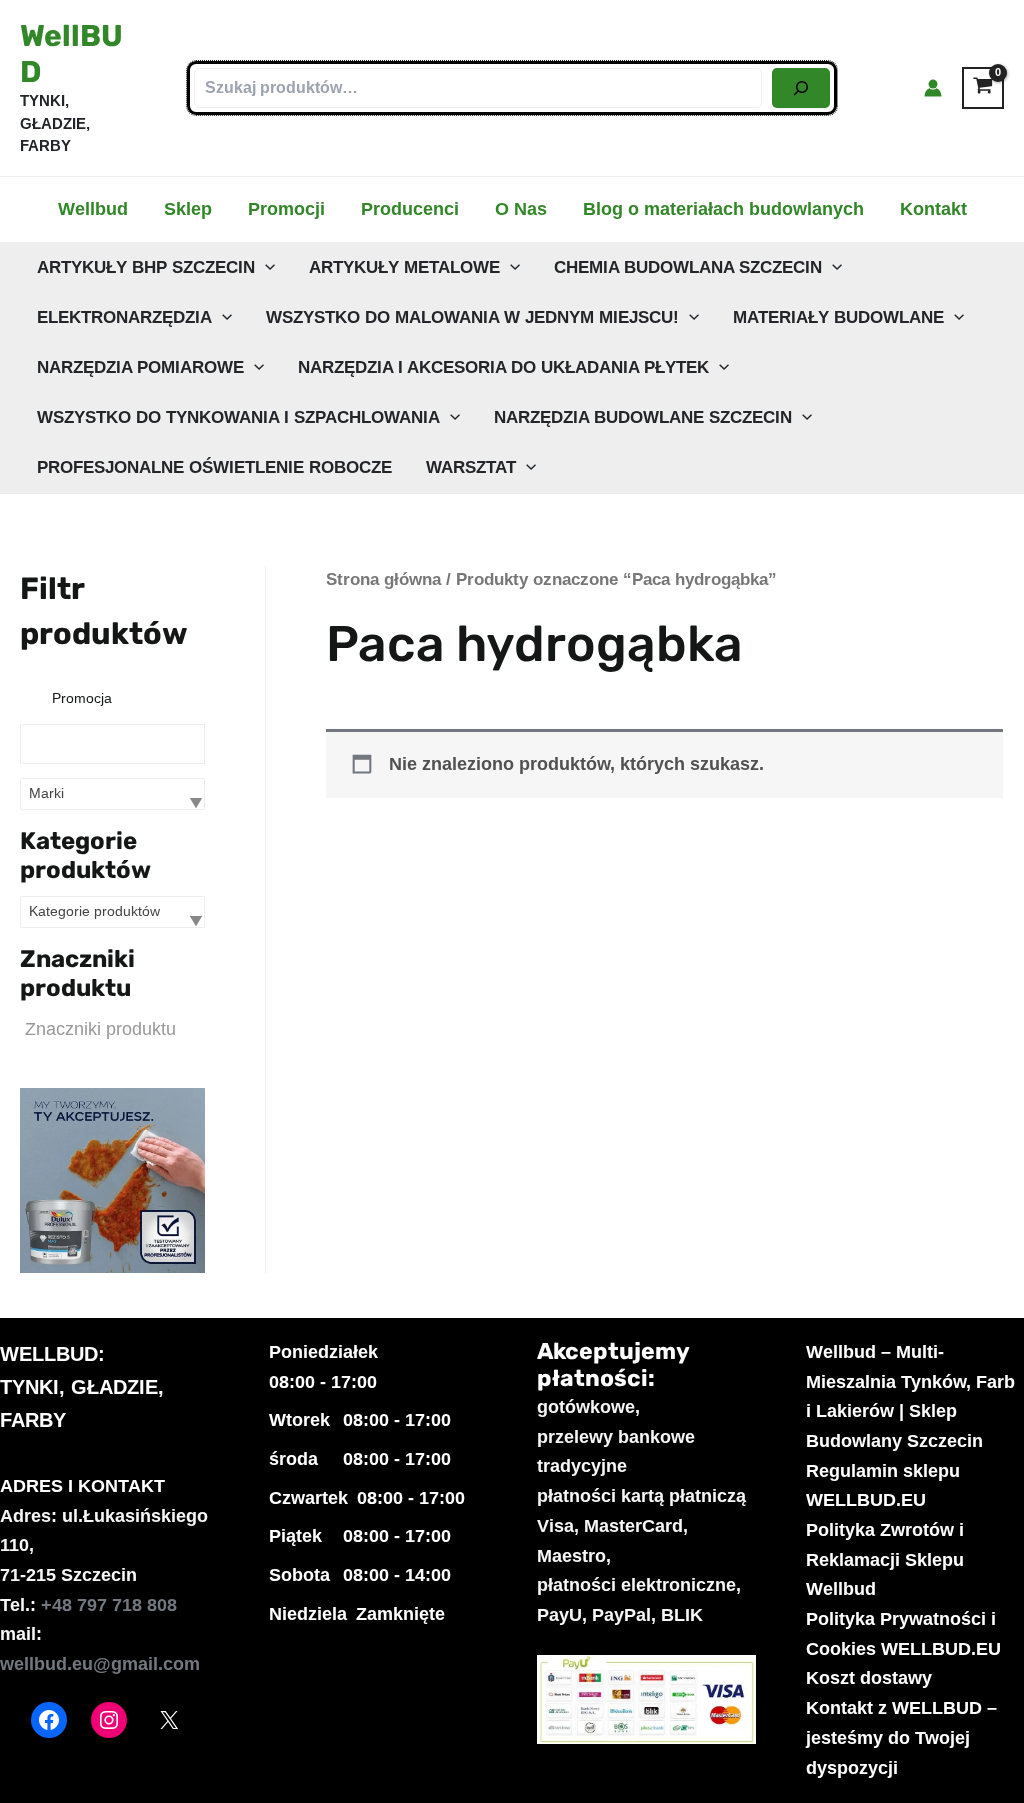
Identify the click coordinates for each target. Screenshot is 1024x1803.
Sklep (188, 209)
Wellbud (93, 209)
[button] (265, 268)
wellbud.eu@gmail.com (100, 1664)
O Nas (521, 209)
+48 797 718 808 (109, 1605)
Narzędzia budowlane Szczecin (643, 417)
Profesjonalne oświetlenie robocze (214, 467)
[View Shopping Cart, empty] (983, 88)
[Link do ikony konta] (933, 88)
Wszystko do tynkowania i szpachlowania (238, 417)
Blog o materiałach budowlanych (723, 209)
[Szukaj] (801, 88)
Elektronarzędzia (124, 317)
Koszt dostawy (869, 1678)
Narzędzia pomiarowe (140, 367)
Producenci (410, 209)
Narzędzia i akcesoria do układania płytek (503, 367)
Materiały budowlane (838, 317)
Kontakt (933, 209)
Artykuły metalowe (404, 267)
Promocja (82, 698)
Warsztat (471, 467)
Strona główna (383, 579)
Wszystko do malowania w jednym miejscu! (472, 317)
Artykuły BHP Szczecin (146, 267)
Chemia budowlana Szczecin (688, 267)
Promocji (286, 209)
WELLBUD (49, 1354)
